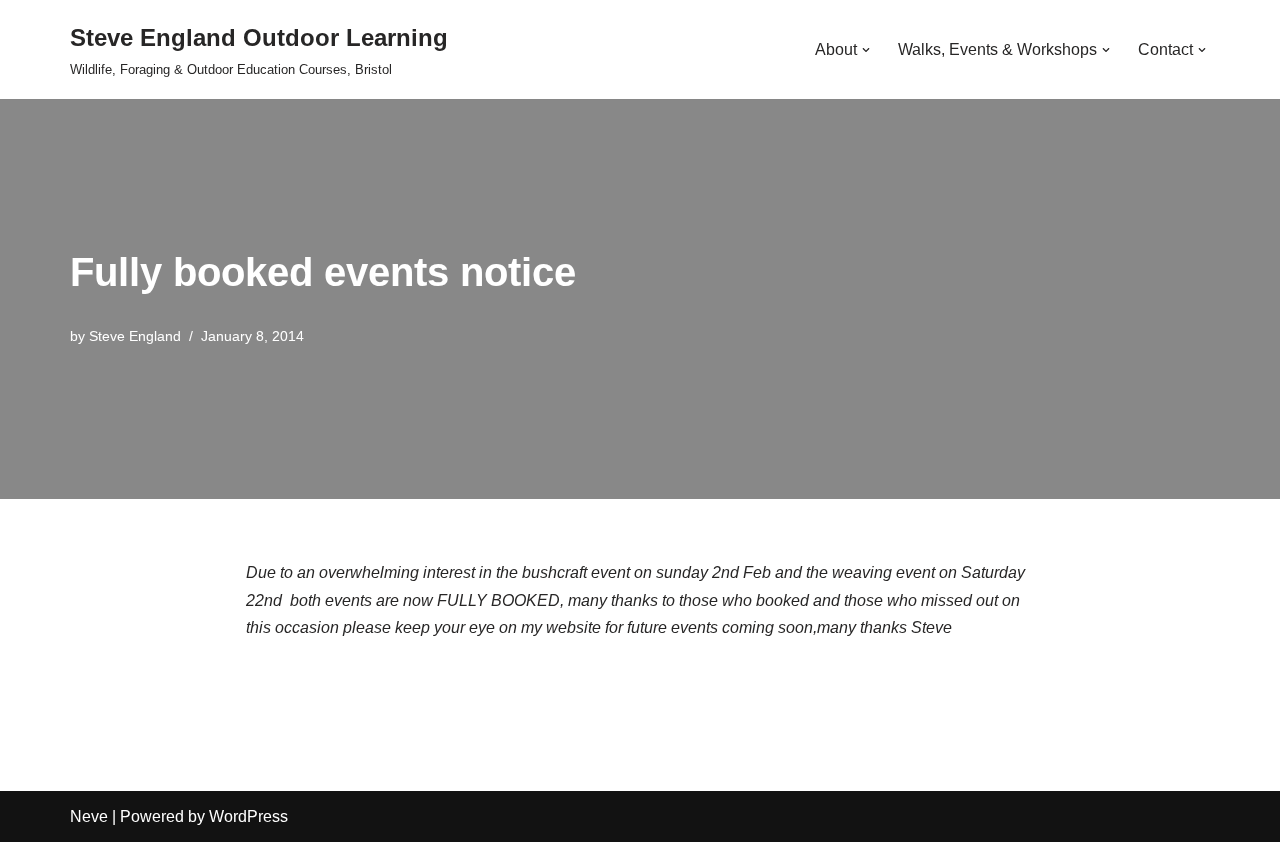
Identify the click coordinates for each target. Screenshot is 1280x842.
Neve (89, 816)
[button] (866, 50)
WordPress (248, 816)
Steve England (135, 336)
